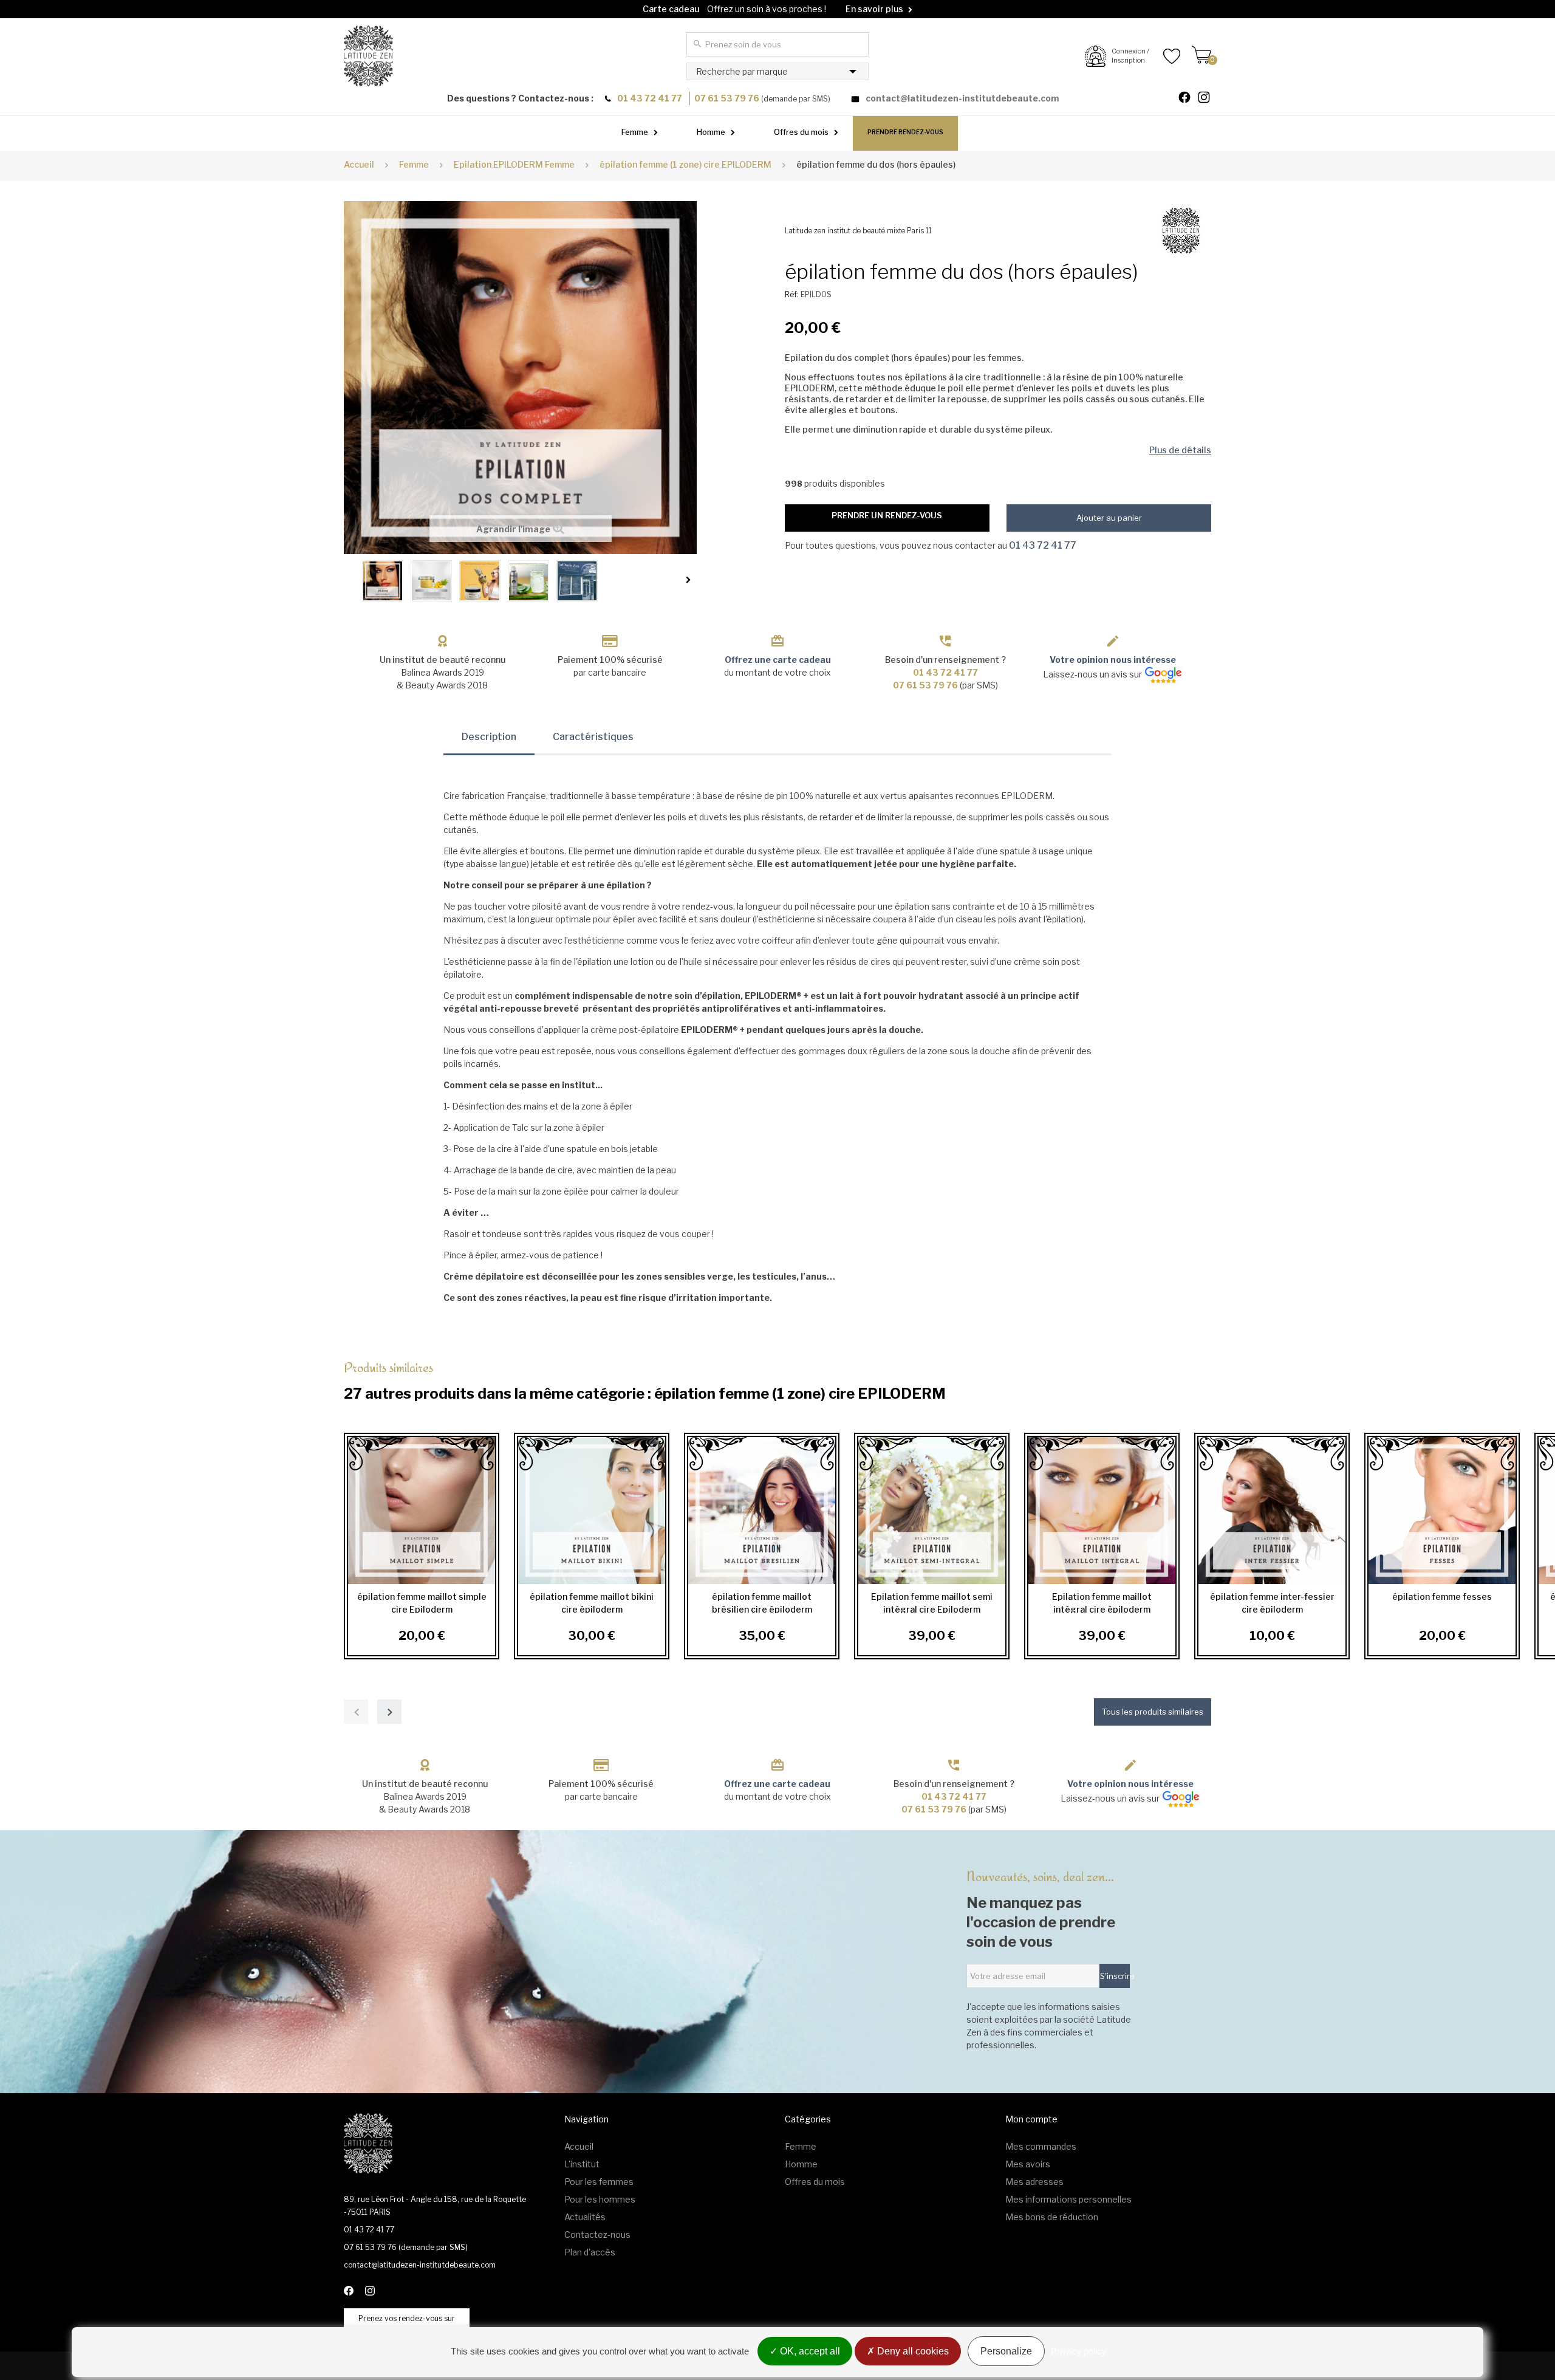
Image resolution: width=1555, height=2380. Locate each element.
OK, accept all (809, 2351)
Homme (711, 132)
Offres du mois (801, 132)
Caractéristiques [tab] (593, 737)
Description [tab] (489, 737)
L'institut (582, 2164)
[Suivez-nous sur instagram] (1209, 99)
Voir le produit (418, 1510)
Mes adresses (1034, 2182)
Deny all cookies (912, 2351)
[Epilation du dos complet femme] (383, 581)
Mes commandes (1041, 2146)
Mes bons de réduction (1052, 2217)
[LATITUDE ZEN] (368, 56)
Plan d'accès (590, 2252)
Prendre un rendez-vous (887, 515)
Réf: (792, 294)
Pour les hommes (600, 2199)
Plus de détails (1180, 450)
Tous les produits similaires (1153, 1712)
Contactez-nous (597, 2234)
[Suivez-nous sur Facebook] (1189, 99)
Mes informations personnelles (1068, 2199)
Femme (635, 132)
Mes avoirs (1028, 2164)
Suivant (691, 580)
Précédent (350, 580)
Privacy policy (1079, 2351)
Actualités (585, 2217)
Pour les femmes (599, 2182)
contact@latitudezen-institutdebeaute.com (962, 98)
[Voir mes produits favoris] (1165, 56)
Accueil (359, 164)
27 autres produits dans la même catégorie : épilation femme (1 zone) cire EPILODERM (645, 1380)
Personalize (1006, 2351)
